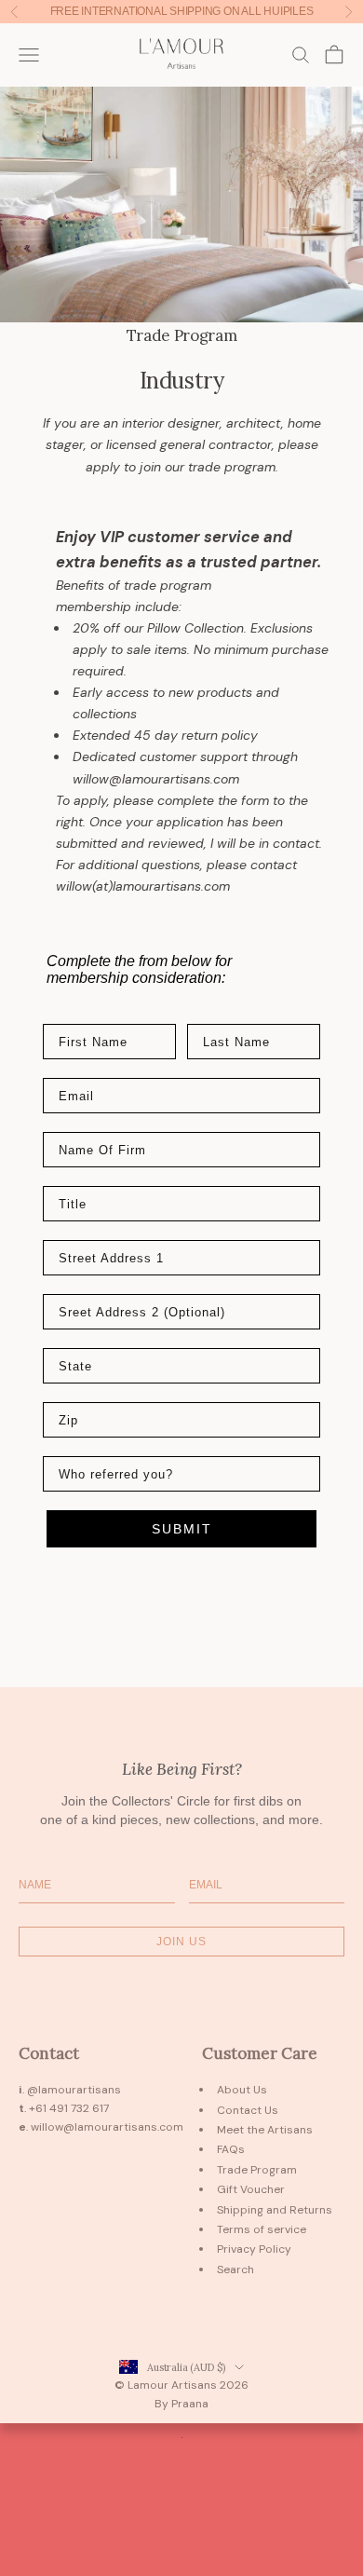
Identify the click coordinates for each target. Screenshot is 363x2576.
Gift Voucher (251, 2189)
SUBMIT (182, 1529)
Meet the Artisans (265, 2130)
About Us (242, 2090)
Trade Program (257, 2170)
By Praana (181, 2404)
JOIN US (181, 1942)
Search (235, 2269)
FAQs (231, 2149)
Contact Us (248, 2110)
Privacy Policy (254, 2249)
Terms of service (262, 2229)
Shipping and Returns (275, 2210)
